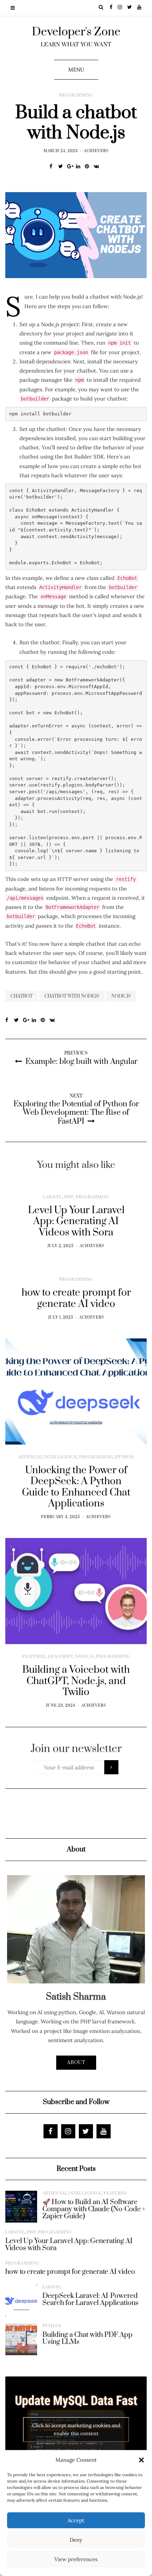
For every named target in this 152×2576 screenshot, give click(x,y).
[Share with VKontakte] (98, 166)
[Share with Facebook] (54, 166)
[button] (141, 2460)
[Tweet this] (63, 166)
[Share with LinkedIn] (80, 166)
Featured (34, 1657)
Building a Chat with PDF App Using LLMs (87, 2339)
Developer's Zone (76, 32)
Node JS (85, 1657)
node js (121, 996)
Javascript (60, 1657)
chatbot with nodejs (72, 996)
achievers (96, 151)
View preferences (76, 2559)
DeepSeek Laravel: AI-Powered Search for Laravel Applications (90, 2300)
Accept (76, 2520)
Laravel (52, 1197)
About (76, 2063)
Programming (76, 96)
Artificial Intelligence (48, 1457)
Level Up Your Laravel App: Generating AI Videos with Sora (69, 2245)
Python (125, 1457)
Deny (76, 2540)
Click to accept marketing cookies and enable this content (76, 2429)
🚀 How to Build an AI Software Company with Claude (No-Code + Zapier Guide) (94, 2209)
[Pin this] (89, 166)
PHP (69, 1197)
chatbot (22, 996)
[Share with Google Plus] (72, 166)
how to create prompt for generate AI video (70, 2272)
